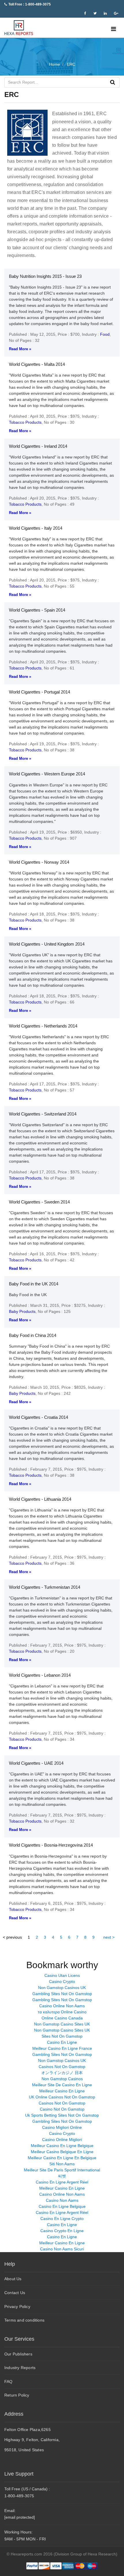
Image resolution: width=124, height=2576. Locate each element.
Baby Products (22, 1311)
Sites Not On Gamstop (62, 2036)
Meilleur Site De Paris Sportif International (62, 2170)
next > (109, 1937)
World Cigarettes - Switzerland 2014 (43, 1114)
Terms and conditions (24, 2320)
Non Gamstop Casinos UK (62, 1988)
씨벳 (62, 2176)
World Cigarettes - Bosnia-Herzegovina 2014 (51, 1845)
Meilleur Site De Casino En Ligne (62, 2085)
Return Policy (17, 2395)
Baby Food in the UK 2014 (34, 1284)
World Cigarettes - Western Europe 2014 (47, 774)
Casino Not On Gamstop (62, 2109)
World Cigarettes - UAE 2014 (36, 1763)
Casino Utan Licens (62, 1975)
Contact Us (15, 2293)
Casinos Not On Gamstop (62, 2067)
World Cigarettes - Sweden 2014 (39, 1202)
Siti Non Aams (62, 2164)
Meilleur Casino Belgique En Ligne (62, 2152)
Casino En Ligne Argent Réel (62, 2182)
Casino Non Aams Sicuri (62, 2249)
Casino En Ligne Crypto (62, 2219)
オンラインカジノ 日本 (62, 2073)
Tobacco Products (25, 422)
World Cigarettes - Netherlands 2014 (43, 1026)
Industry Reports (20, 2368)
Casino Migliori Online (62, 2127)
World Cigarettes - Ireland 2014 (38, 446)
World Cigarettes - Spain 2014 (37, 610)
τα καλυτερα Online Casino (62, 2012)
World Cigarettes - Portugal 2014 (40, 692)
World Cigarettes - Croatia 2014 (38, 1417)
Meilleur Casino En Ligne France (62, 2048)
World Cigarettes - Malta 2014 (37, 364)
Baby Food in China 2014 (33, 1335)
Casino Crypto (62, 1981)
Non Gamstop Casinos (62, 2079)
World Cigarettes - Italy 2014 (36, 528)
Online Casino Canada (62, 2018)
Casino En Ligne (62, 2042)
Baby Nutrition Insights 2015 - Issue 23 (45, 276)
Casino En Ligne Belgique (62, 2206)
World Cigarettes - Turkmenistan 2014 (45, 1587)
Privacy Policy (17, 2307)
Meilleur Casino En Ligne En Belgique (62, 2158)
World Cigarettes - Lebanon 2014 (40, 1675)
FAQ (9, 2381)
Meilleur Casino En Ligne (62, 2091)
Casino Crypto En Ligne (62, 2231)
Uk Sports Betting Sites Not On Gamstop (62, 2115)
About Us (13, 2279)
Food (105, 334)
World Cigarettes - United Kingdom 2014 (47, 944)
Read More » (20, 349)
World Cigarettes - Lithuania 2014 (40, 1499)
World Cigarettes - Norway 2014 (39, 862)
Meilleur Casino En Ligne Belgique (62, 2146)
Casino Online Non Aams (62, 2006)
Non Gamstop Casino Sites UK (62, 2024)
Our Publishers (18, 2354)
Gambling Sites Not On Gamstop (62, 1994)
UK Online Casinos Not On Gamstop (62, 2097)
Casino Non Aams (62, 2200)
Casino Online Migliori (62, 2140)
